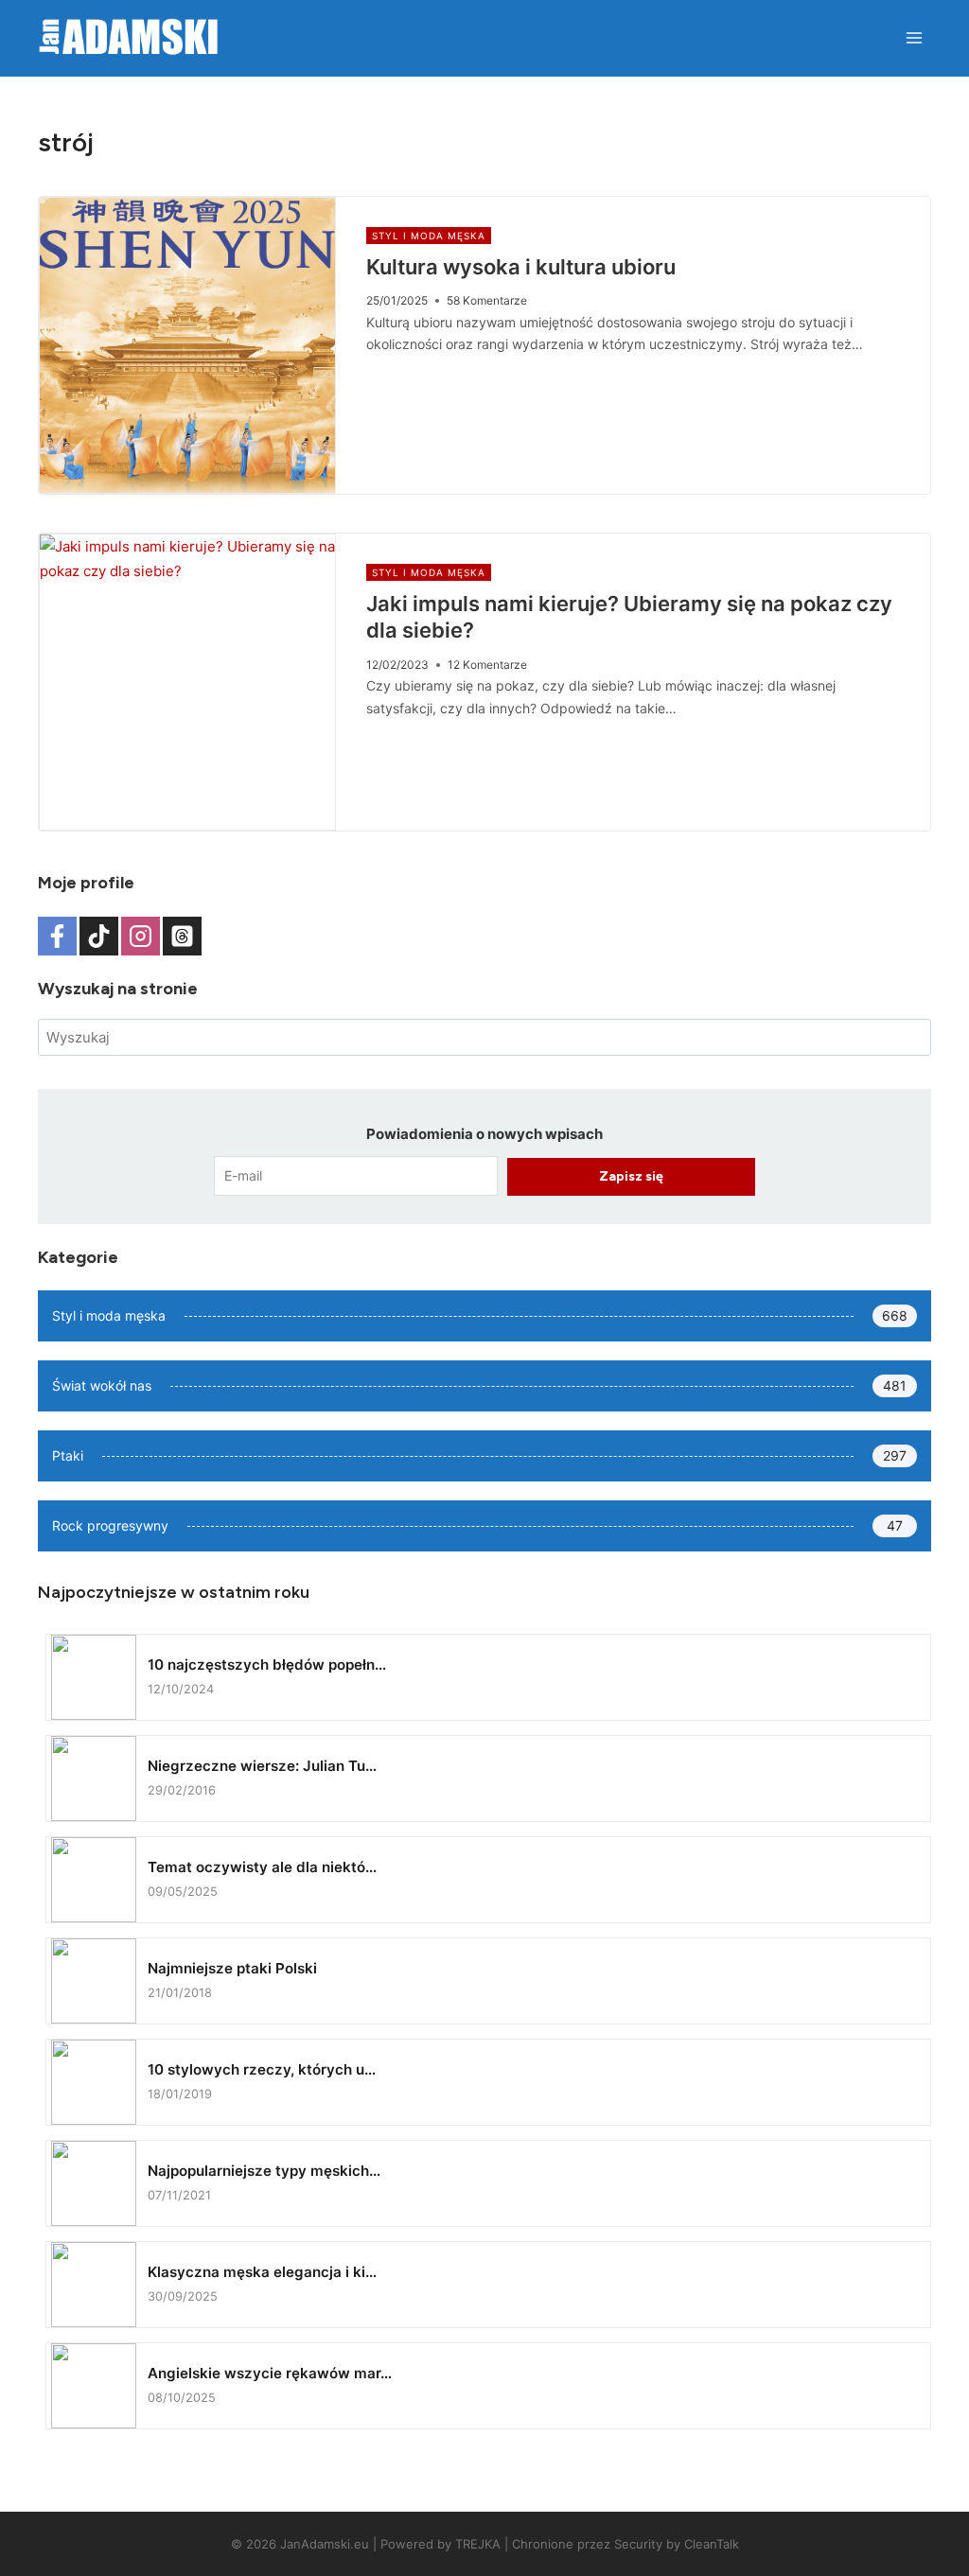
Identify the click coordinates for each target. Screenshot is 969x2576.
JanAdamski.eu (325, 2544)
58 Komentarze (487, 300)
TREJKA (478, 2544)
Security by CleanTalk (677, 2544)
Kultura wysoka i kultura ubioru (521, 267)
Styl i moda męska (429, 236)
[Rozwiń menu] (914, 37)
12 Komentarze (487, 665)
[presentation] (187, 345)
